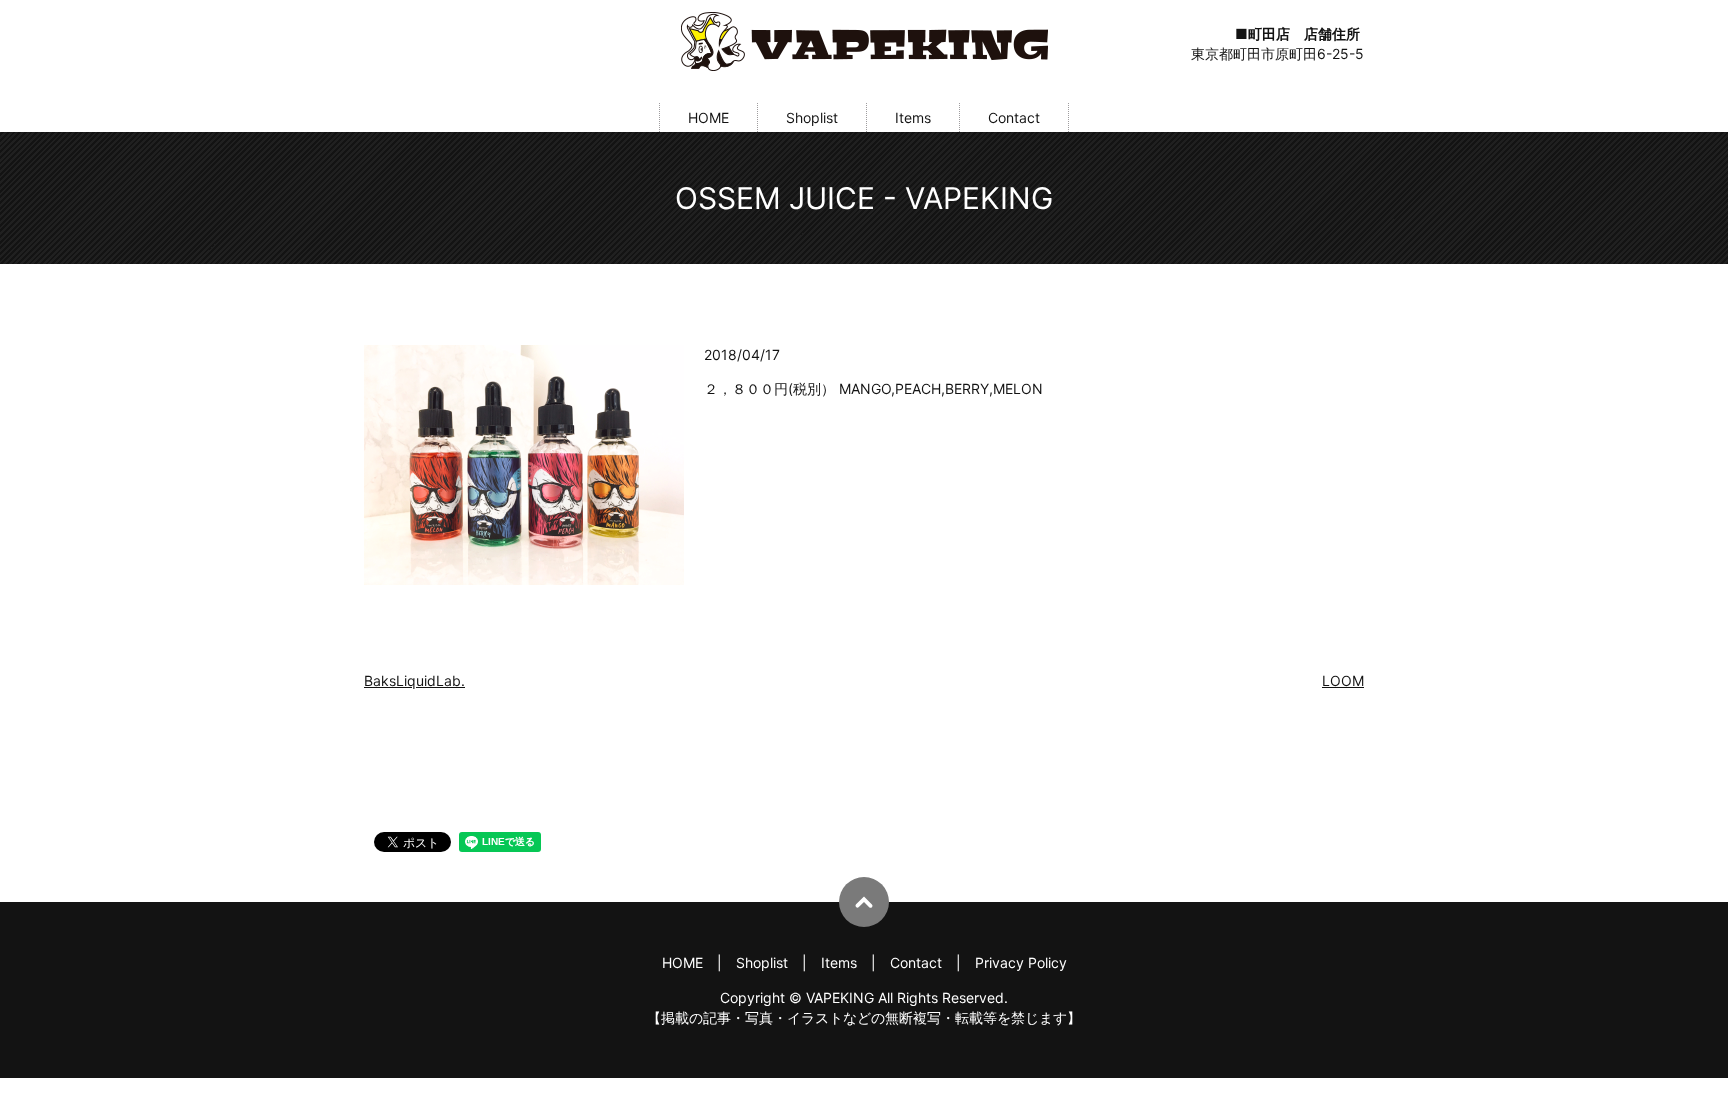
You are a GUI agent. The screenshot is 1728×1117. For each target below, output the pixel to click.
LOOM (1343, 680)
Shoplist (812, 117)
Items (913, 117)
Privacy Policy (1021, 962)
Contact (1014, 117)
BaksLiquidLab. (414, 680)
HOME (708, 117)
